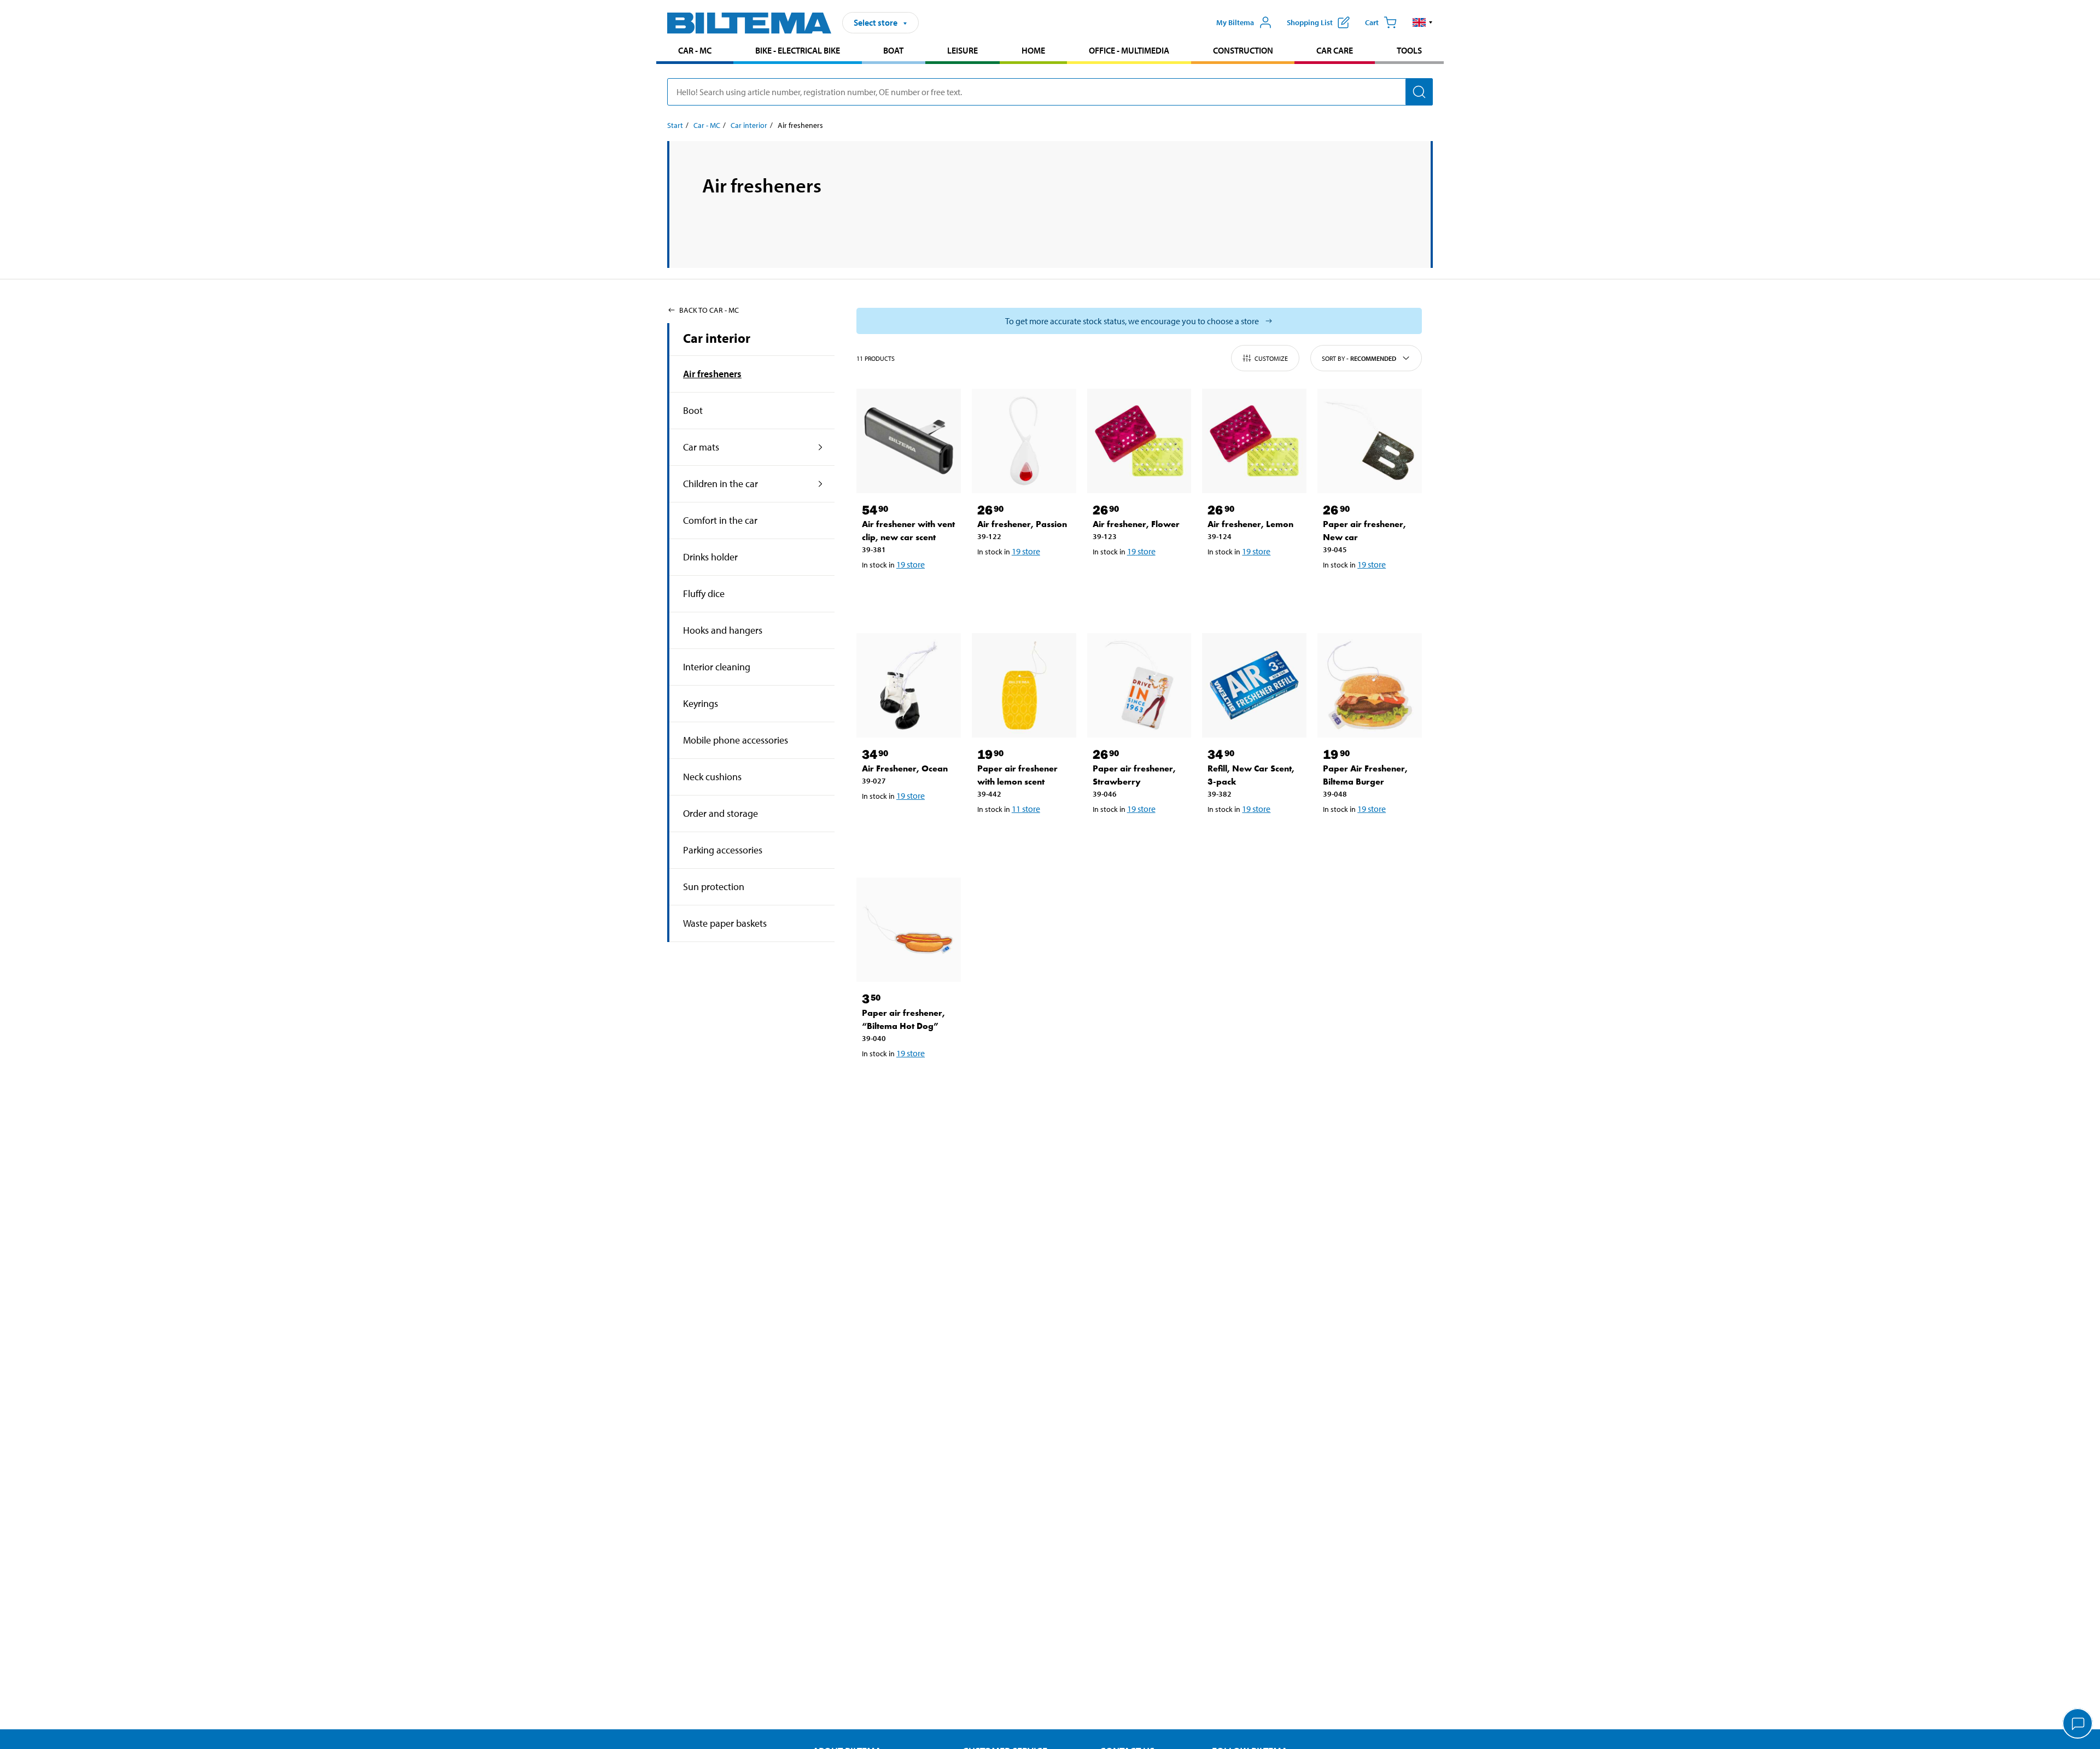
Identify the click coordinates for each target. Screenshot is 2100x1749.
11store (1026, 809)
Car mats (701, 447)
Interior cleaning (717, 667)
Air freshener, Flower (1136, 524)
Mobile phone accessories (736, 740)
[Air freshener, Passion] (1024, 441)
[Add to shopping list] (875, 593)
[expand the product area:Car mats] (821, 447)
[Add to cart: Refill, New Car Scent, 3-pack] (1252, 837)
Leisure (962, 50)
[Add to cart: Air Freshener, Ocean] (907, 824)
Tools (1409, 50)
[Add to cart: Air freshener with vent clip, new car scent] (907, 593)
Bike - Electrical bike (798, 50)
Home (1033, 50)
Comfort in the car (720, 520)
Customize (1271, 358)
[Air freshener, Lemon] (1254, 441)
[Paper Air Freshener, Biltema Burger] (1370, 685)
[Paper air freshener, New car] (1370, 441)
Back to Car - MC (709, 310)
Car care (1335, 50)
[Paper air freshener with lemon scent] (1024, 685)
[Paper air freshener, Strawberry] (1139, 685)
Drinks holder (710, 557)
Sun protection (714, 887)
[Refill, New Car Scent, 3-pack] (1254, 685)
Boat (893, 50)
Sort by (1359, 358)
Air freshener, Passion (1022, 524)
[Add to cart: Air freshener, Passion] (1022, 580)
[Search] (1419, 92)
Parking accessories (723, 850)
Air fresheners (712, 374)
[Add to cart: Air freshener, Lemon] (1252, 580)
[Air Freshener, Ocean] (909, 685)
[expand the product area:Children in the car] (821, 484)
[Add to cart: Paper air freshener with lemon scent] (1022, 837)
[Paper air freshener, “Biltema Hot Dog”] (909, 930)
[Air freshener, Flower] (1139, 441)
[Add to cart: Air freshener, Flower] (1137, 580)
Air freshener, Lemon (1250, 524)
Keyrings (701, 703)
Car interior (749, 125)
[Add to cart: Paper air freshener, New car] (1368, 593)
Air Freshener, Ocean (905, 768)
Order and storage (721, 813)
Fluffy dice (704, 593)
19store (911, 564)
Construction (1243, 50)
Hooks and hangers (723, 630)
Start (675, 125)
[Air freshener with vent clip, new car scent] (909, 441)
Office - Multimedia (1129, 50)
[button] (1423, 22)
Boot (693, 410)
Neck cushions (712, 777)
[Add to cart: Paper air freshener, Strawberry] (1137, 837)
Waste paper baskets (725, 923)
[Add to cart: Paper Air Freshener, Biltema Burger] (1368, 837)
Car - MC (695, 50)
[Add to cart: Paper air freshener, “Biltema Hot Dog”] (907, 1081)
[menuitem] (695, 52)
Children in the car (721, 484)
